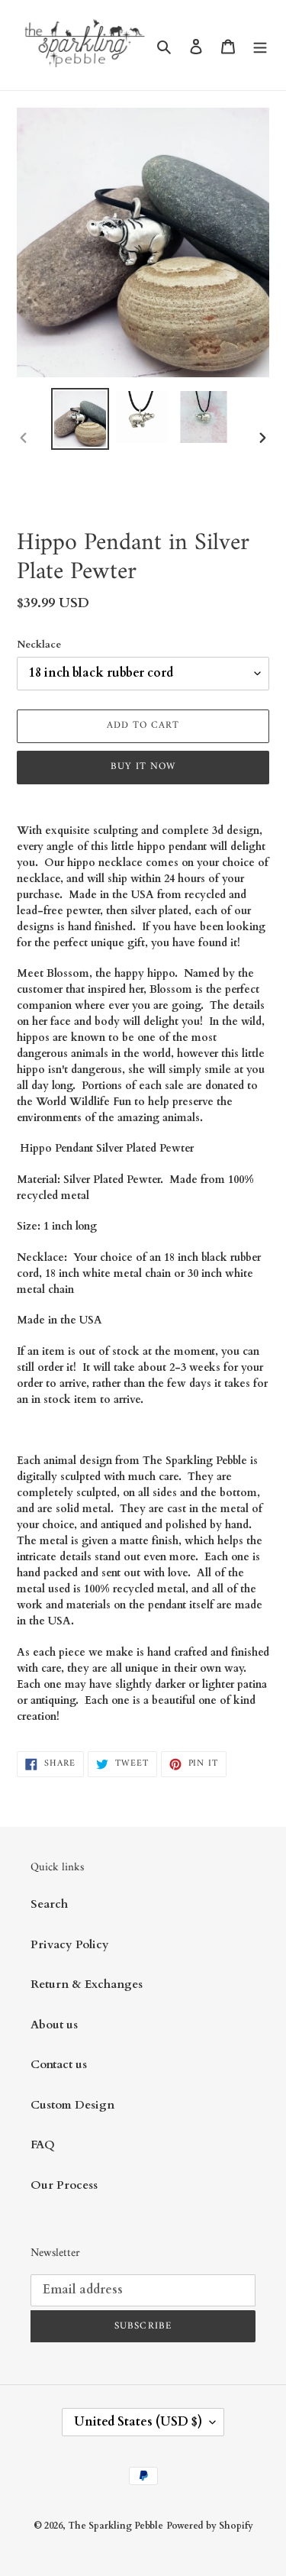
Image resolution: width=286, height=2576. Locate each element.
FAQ (43, 2145)
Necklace (39, 645)
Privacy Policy (70, 1944)
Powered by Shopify (210, 2526)
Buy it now (143, 766)
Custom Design (72, 2105)
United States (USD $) (138, 2422)
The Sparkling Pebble (116, 2526)
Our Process (64, 2185)
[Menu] (260, 45)
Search (49, 1904)
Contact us (59, 2064)
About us (54, 2025)
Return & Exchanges (87, 1984)
